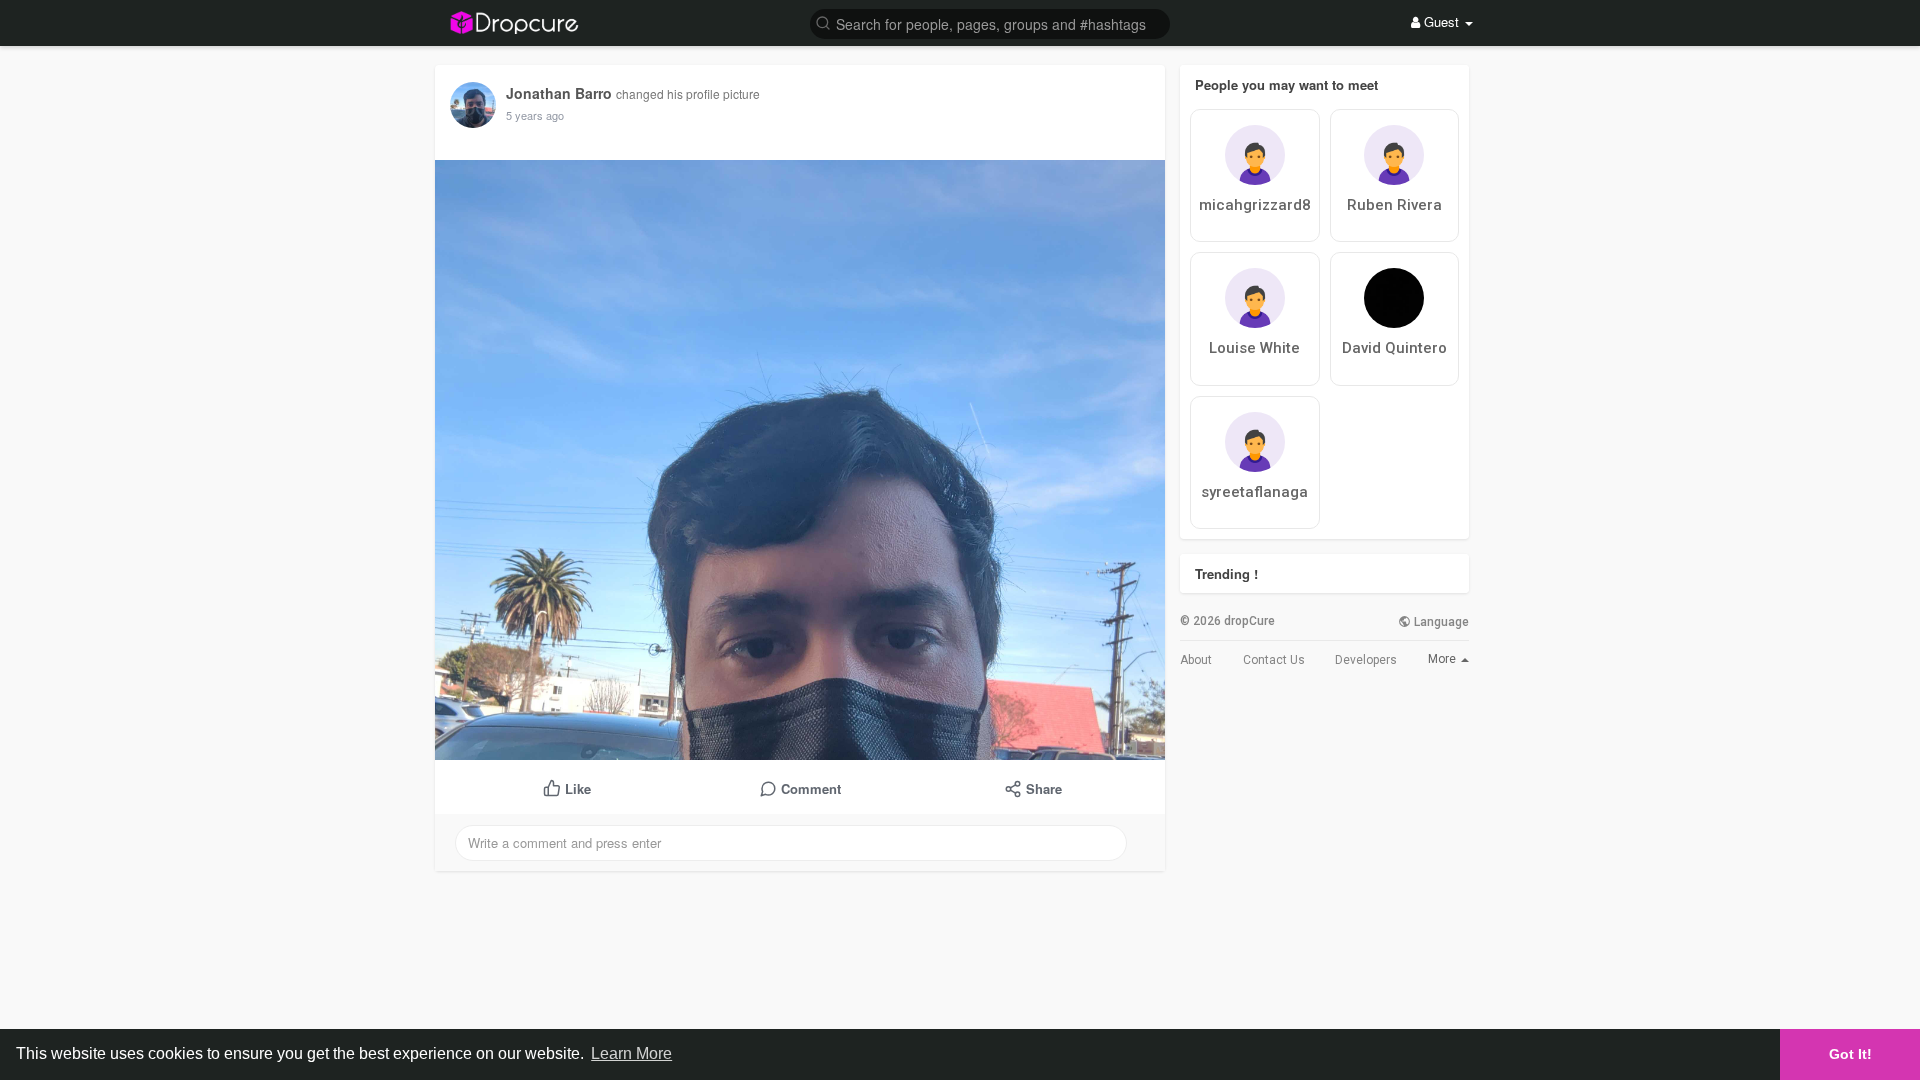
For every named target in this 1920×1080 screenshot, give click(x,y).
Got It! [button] (1850, 1054)
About (1196, 660)
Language (1440, 622)
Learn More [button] (631, 1053)
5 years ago (535, 115)
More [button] (1443, 659)
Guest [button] (1441, 21)
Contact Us (1274, 660)
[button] (990, 22)
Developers (1366, 660)
